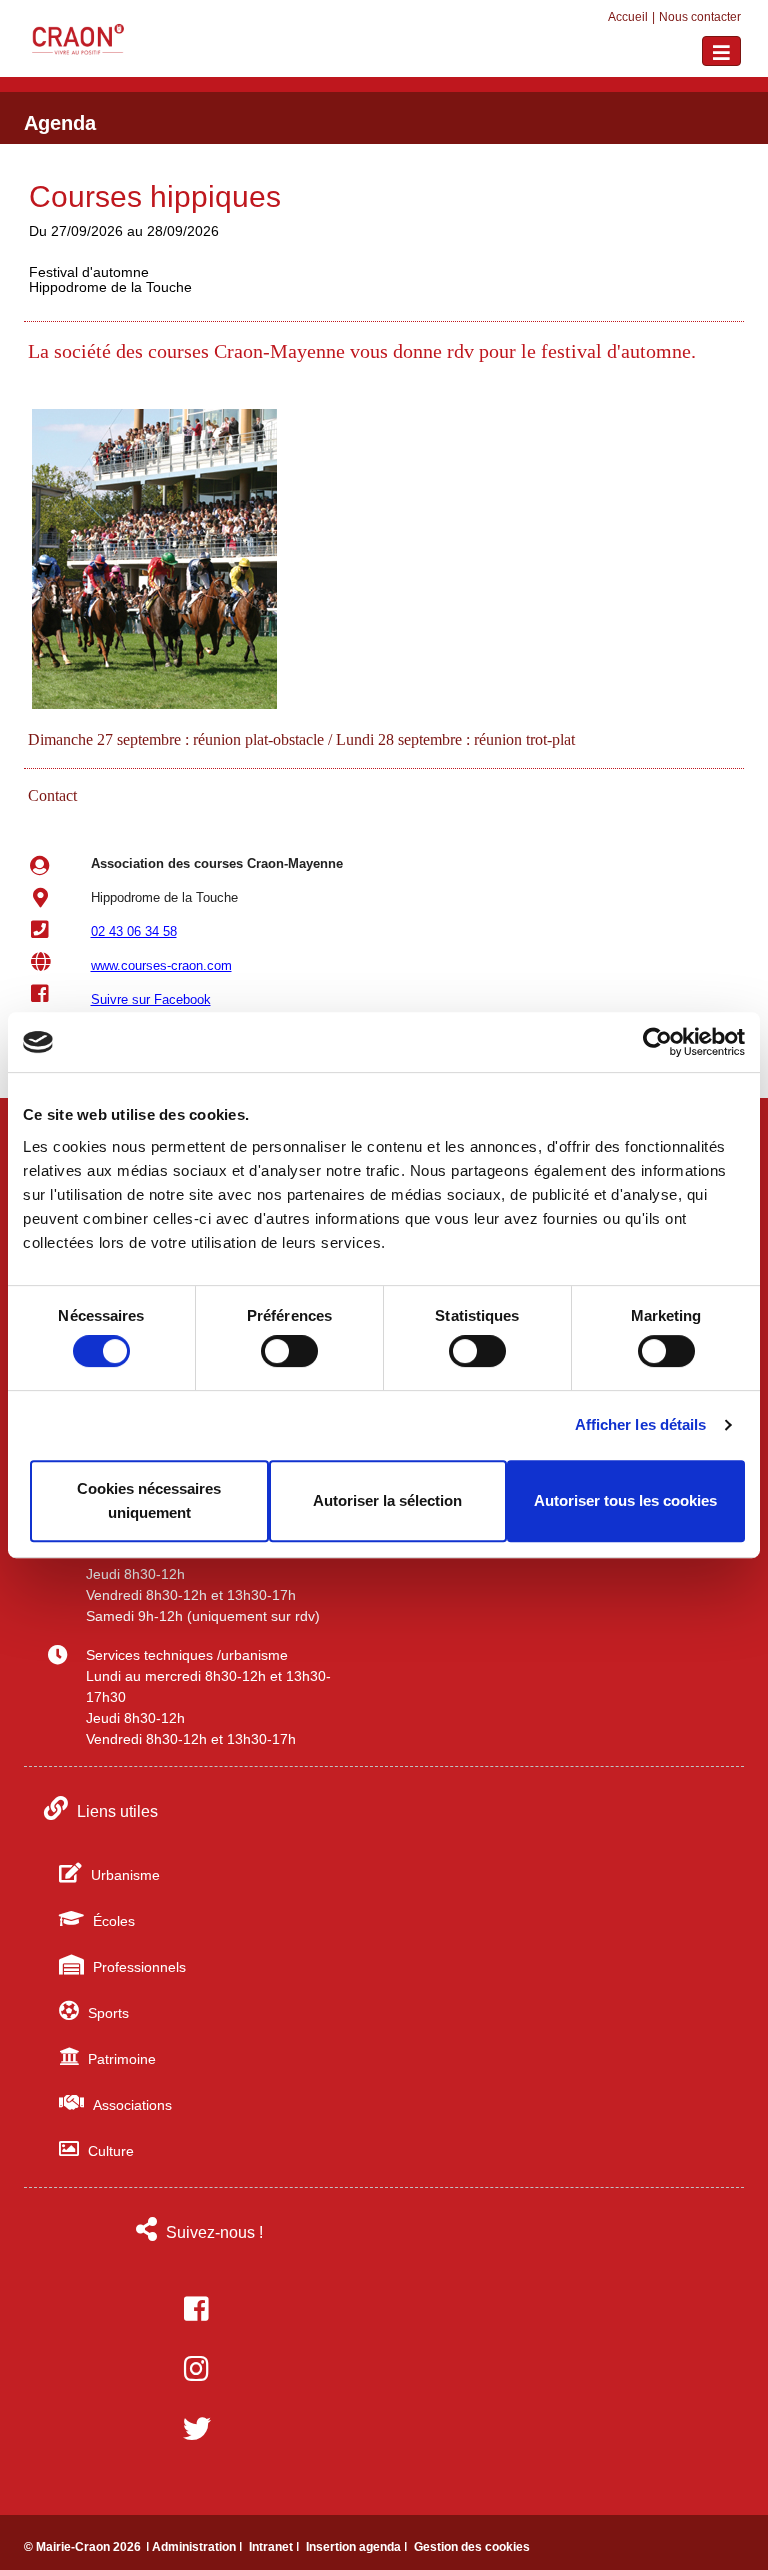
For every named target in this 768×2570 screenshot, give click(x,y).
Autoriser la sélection (387, 1500)
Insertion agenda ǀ (358, 2547)
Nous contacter (700, 17)
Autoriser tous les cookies (625, 1500)
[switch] (289, 1351)
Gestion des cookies (472, 2547)
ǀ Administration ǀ (195, 2547)
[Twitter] (196, 2429)
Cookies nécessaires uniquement (149, 1500)
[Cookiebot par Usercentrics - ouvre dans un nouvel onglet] (657, 1042)
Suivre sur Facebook (151, 999)
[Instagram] (196, 2369)
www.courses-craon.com (161, 965)
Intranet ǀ (275, 2547)
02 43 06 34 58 (134, 931)
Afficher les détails (641, 1424)
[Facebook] (196, 2309)
